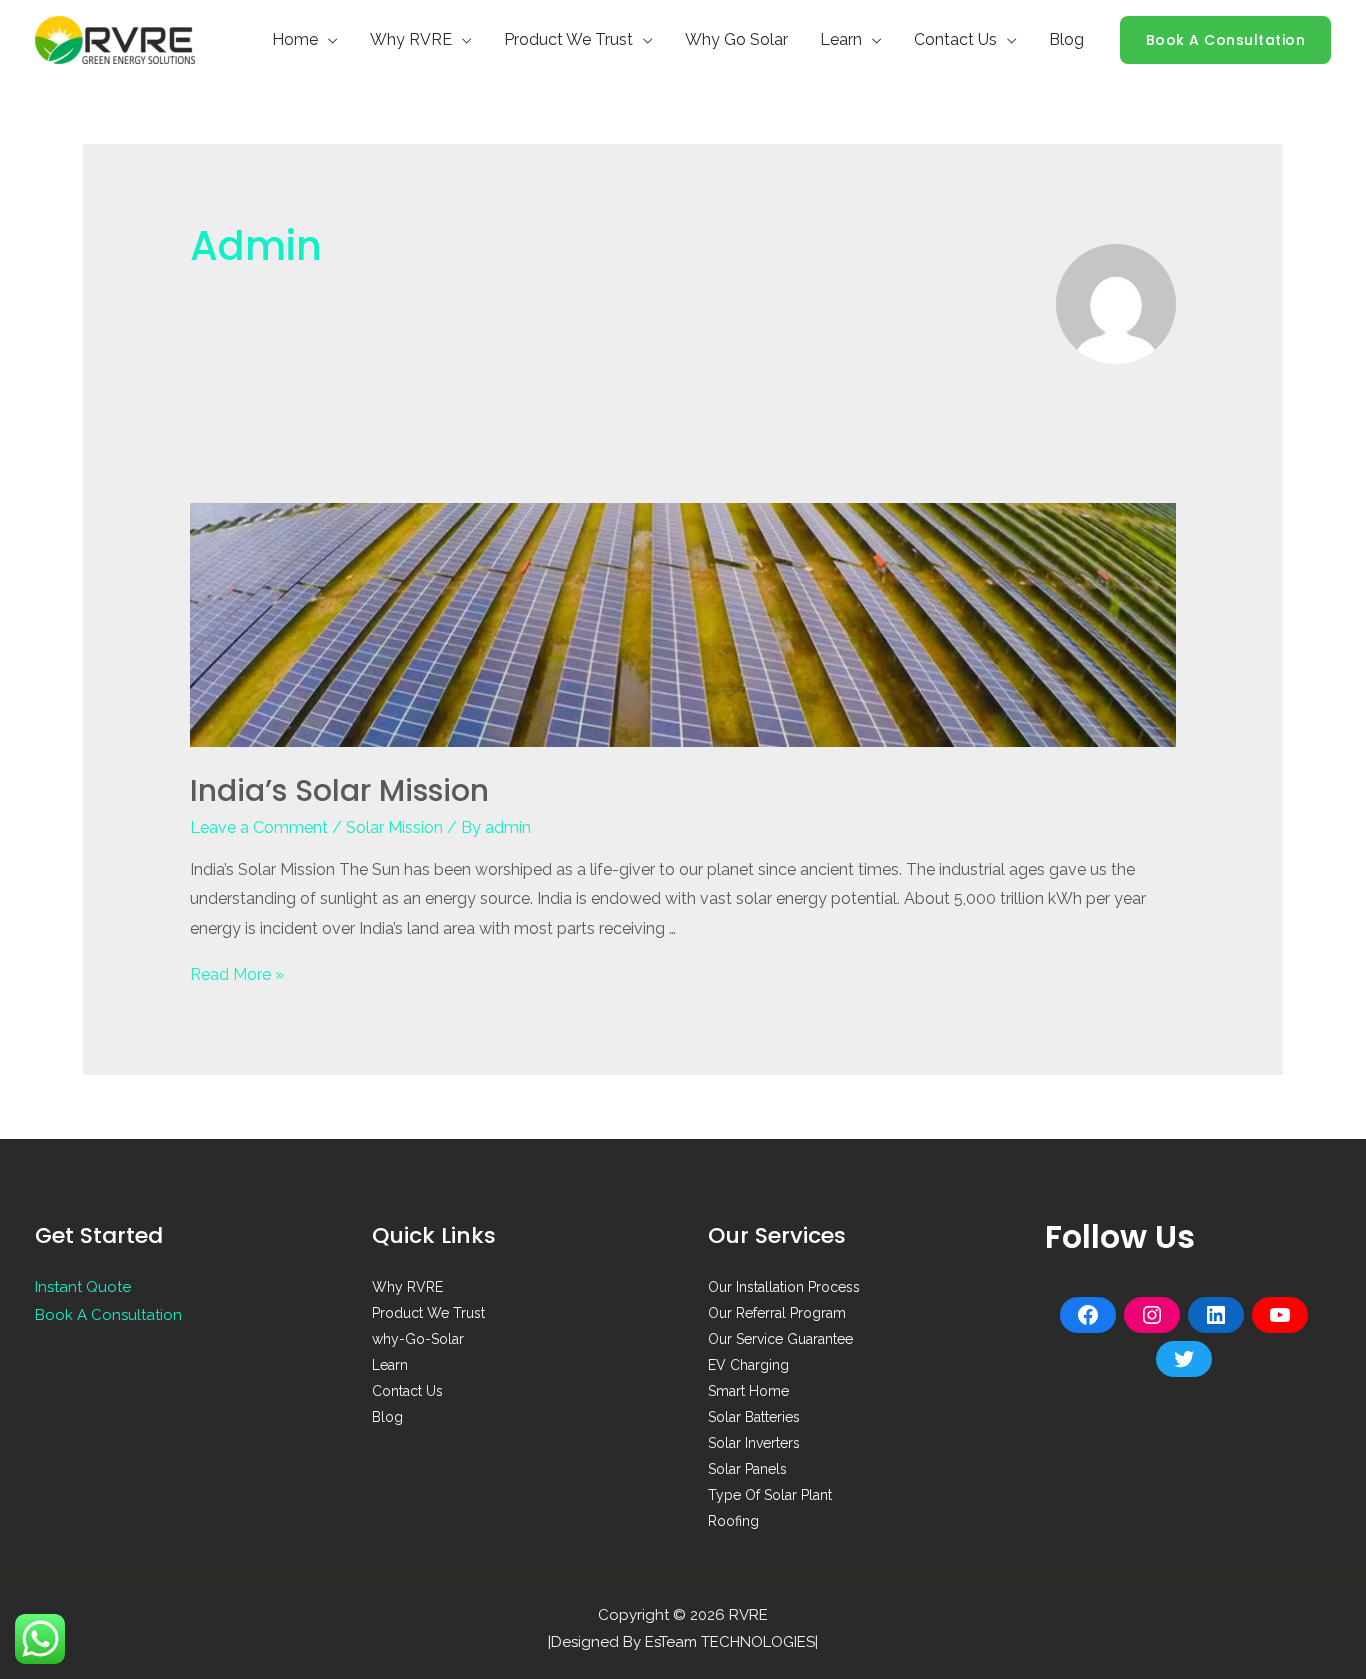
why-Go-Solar (418, 1339)
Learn (841, 39)
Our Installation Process (784, 1287)
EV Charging (748, 1365)
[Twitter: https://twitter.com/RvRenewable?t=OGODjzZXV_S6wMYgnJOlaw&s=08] (1184, 1359)
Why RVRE (411, 39)
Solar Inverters (754, 1443)
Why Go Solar (736, 39)
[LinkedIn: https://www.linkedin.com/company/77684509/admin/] (1216, 1315)
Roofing (733, 1521)
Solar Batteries (754, 1417)
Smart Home (748, 1391)
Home (295, 39)
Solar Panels (747, 1469)
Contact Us (955, 39)
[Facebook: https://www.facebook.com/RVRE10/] (1088, 1315)
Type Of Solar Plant (770, 1495)
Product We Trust (568, 39)
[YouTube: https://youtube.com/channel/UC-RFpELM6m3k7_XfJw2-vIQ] (1280, 1315)
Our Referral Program (777, 1313)
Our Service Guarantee (780, 1339)
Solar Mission (394, 827)
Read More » (237, 974)
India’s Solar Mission (339, 790)
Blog (1066, 39)
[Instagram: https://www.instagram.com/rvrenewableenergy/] (1152, 1315)
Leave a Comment (259, 827)
